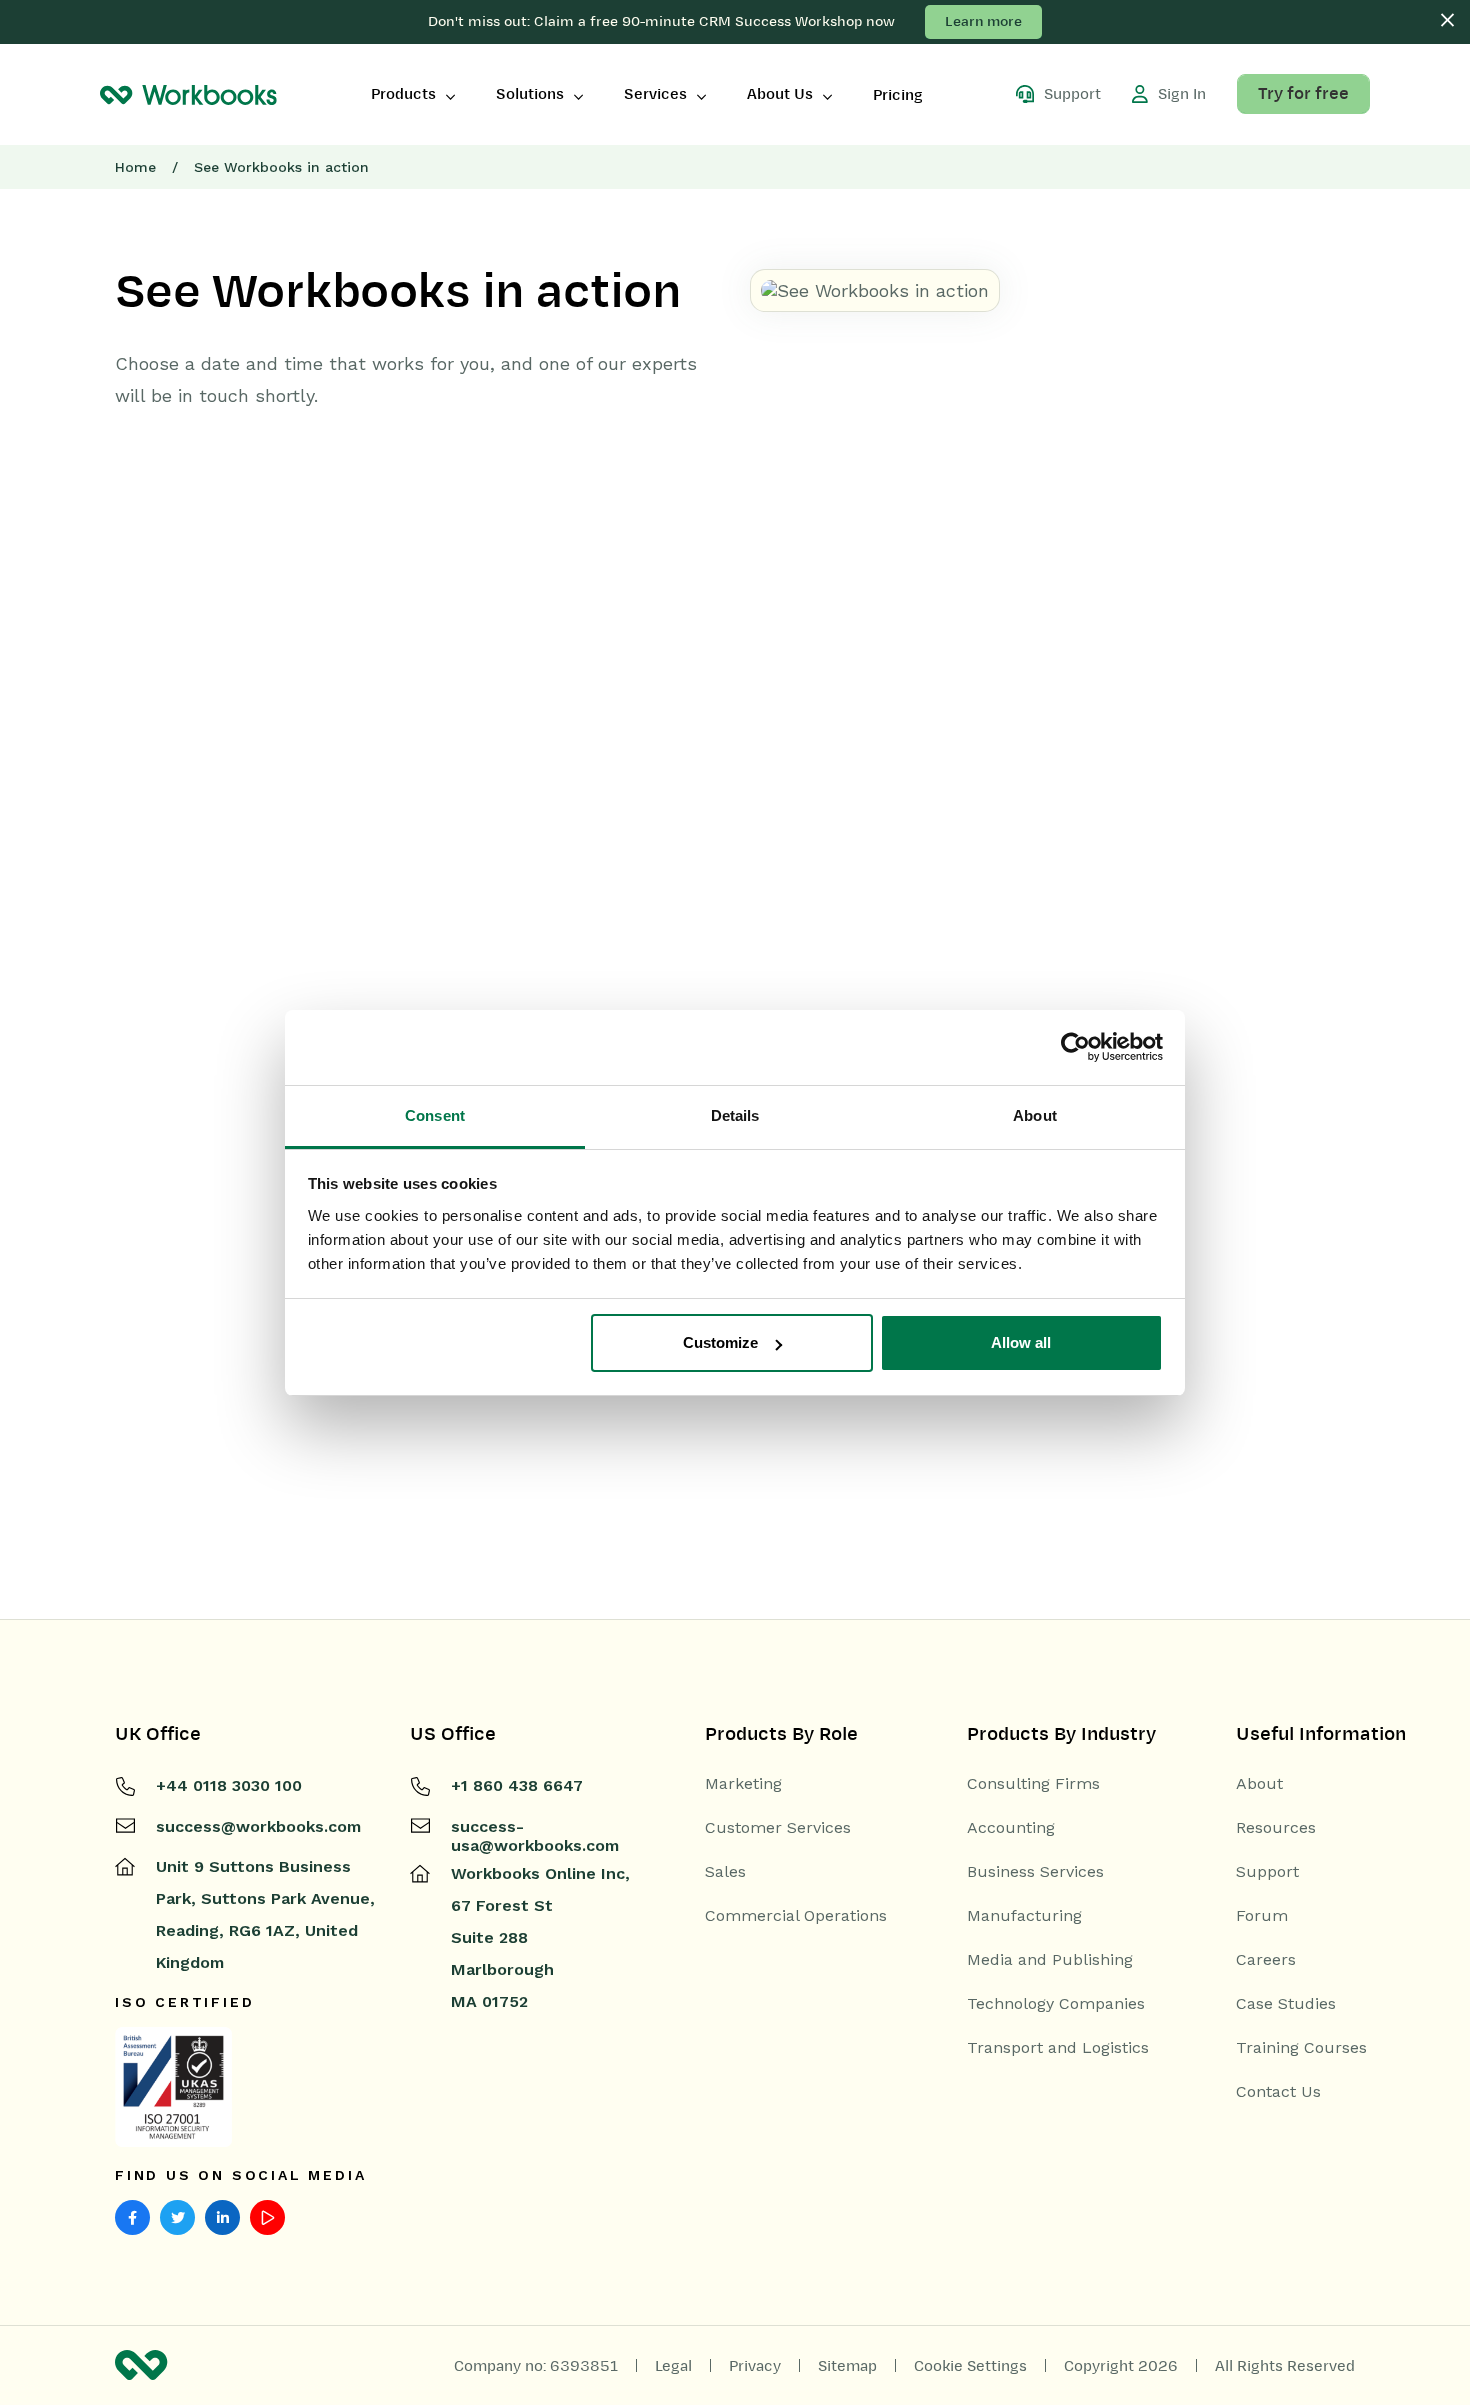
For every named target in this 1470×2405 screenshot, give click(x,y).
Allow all (1021, 1342)
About (1259, 1784)
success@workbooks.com (258, 1826)
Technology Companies (1056, 2004)
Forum (1262, 1916)
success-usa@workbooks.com (535, 1836)
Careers (1266, 1960)
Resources (1276, 1828)
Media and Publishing (1050, 1960)
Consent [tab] (435, 1115)
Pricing (898, 95)
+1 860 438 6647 (517, 1785)
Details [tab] (735, 1115)
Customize (720, 1342)
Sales (725, 1872)
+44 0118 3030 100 (229, 1785)
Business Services (1035, 1872)
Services (655, 94)
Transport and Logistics (1058, 2048)
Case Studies (1286, 2004)
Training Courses (1301, 2048)
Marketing (743, 1784)
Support (1267, 1872)
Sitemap (847, 2366)
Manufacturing (1024, 1916)
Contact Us (1278, 2092)
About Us (780, 94)
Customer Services (778, 1828)
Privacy (755, 2366)
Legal (673, 2366)
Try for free (1303, 94)
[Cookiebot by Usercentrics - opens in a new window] (1075, 1047)
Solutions (530, 94)
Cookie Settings (970, 2366)
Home (135, 167)
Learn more (983, 21)
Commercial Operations (796, 1916)
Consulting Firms (1033, 1784)
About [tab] (1035, 1115)
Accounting (1011, 1828)
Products (403, 94)
